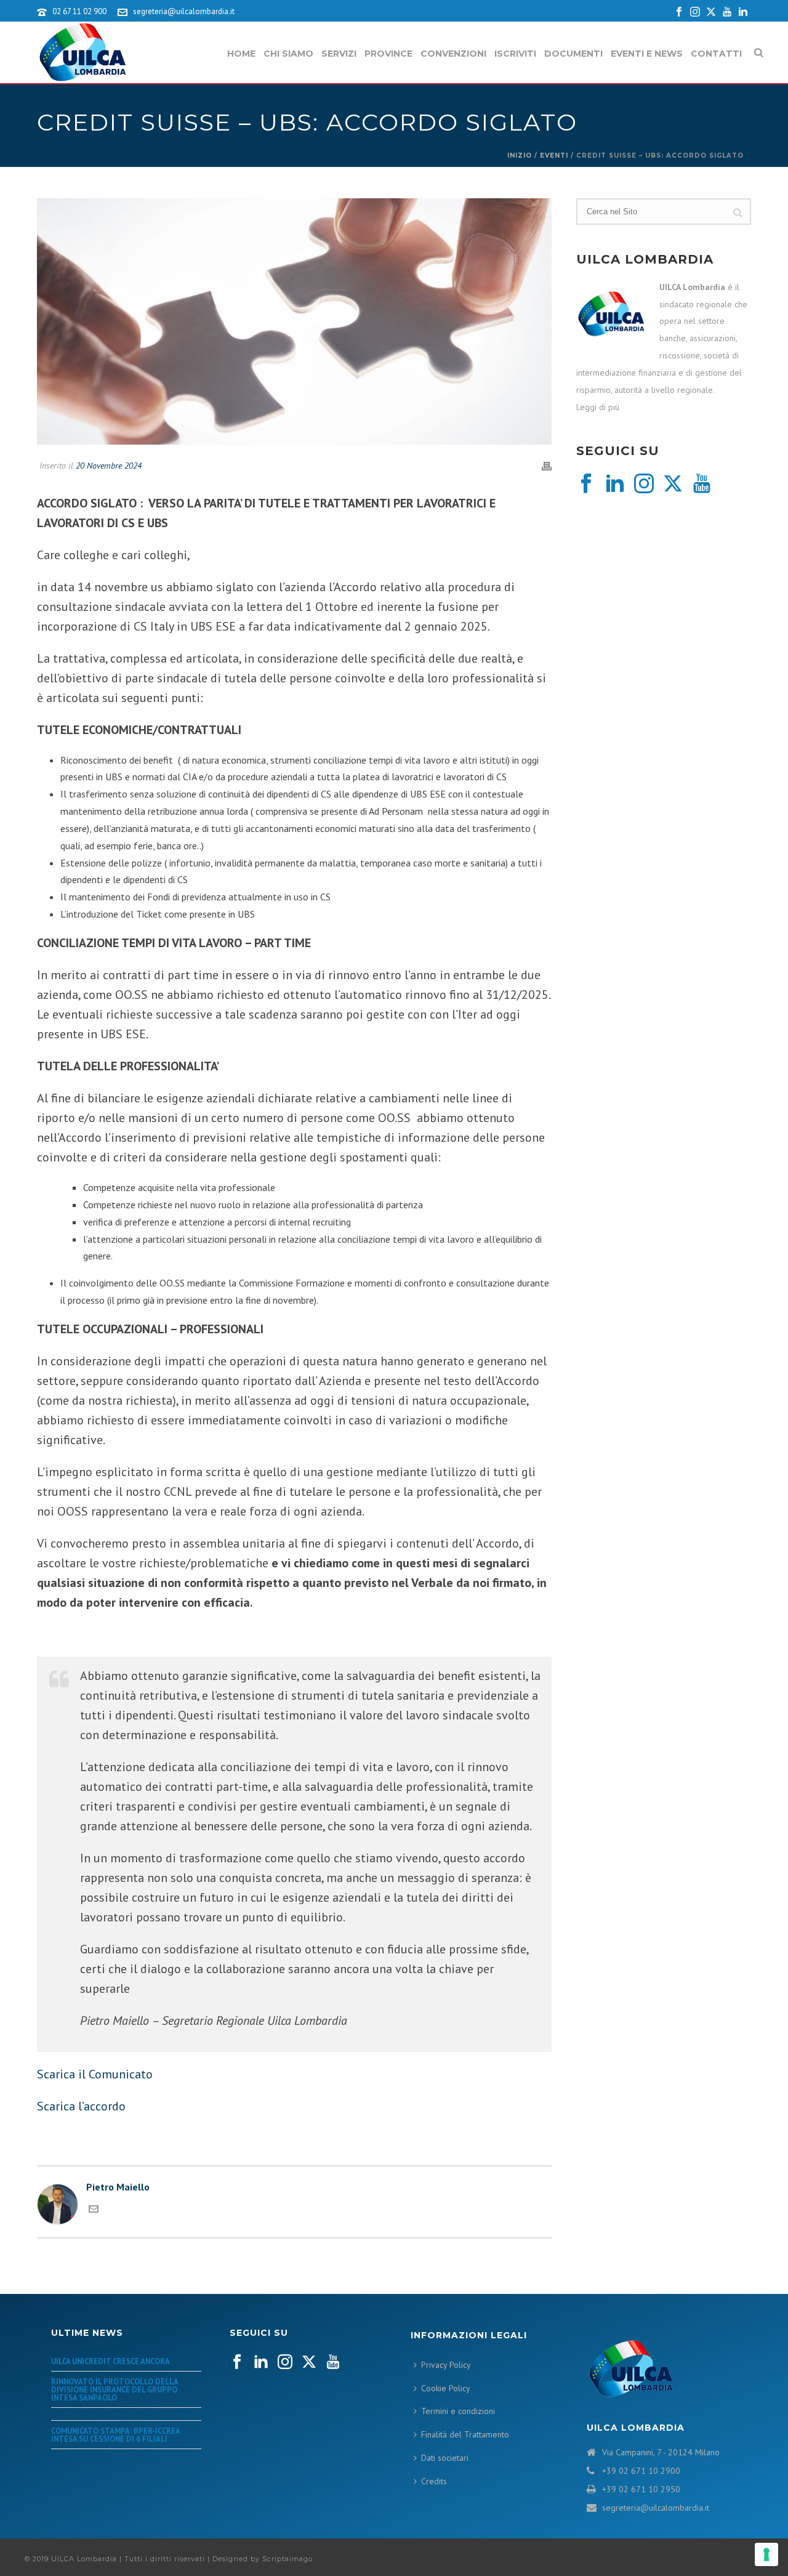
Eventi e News (647, 54)
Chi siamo (288, 54)
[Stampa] (547, 466)
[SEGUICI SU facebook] (237, 2362)
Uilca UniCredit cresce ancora (111, 2361)
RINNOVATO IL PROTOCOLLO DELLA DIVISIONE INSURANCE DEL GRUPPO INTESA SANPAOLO (115, 2389)
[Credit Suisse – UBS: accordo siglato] (294, 321)
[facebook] (586, 484)
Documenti (573, 54)
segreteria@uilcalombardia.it (184, 11)
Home (241, 54)
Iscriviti (515, 54)
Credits (434, 2481)
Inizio (520, 155)
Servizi (339, 54)
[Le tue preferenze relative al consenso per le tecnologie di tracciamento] (766, 2554)
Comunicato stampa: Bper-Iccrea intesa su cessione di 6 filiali (115, 2435)
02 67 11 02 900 (79, 11)
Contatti (716, 54)
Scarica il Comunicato (96, 2074)
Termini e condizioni (458, 2411)
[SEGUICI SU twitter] (309, 2362)
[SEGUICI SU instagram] (285, 2362)
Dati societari (445, 2458)
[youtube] (702, 484)
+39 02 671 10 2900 (641, 2471)
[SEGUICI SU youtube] (333, 2362)
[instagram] (644, 484)
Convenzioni (453, 54)
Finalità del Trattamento (465, 2434)
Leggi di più (598, 407)
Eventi (554, 155)
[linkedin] (615, 484)
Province (388, 54)
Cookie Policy (446, 2388)
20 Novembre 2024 (109, 466)
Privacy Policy (446, 2365)
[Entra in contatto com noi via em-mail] (94, 2210)
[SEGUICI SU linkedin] (261, 2362)
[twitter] (673, 484)
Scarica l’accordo (83, 2106)
